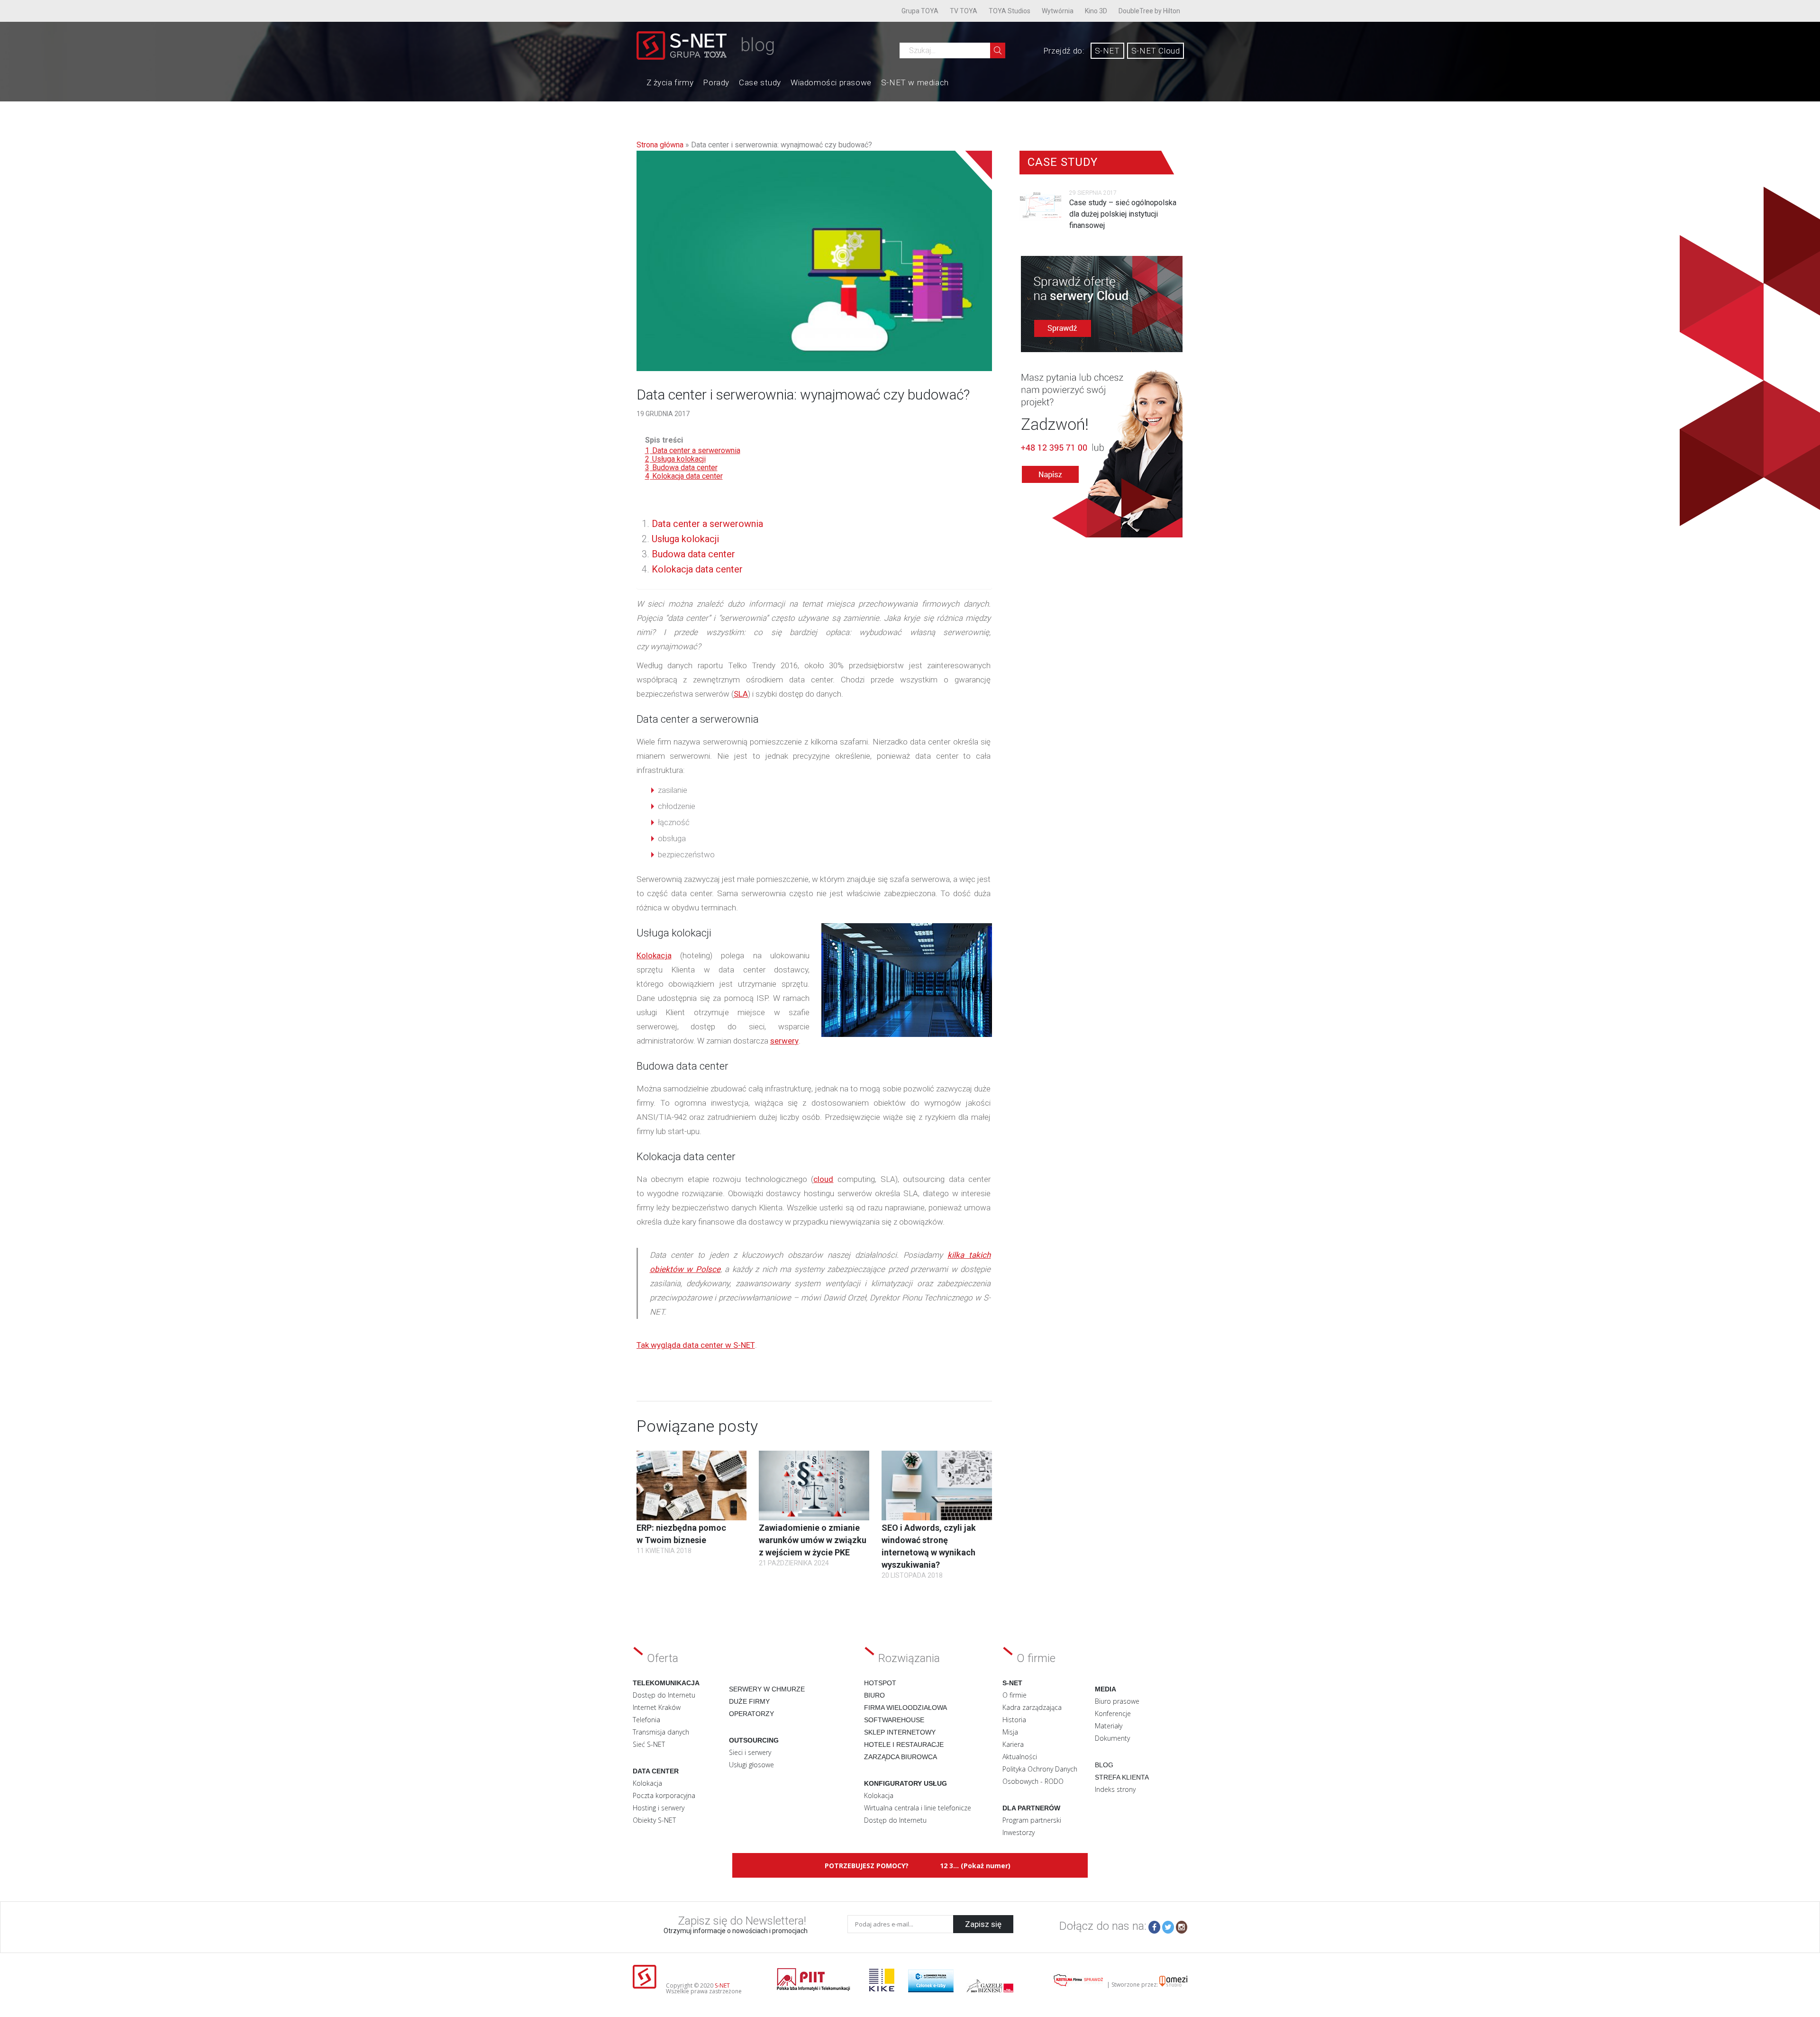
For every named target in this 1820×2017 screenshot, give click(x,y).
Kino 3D (1096, 11)
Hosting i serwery (659, 1808)
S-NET (1107, 51)
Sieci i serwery (750, 1752)
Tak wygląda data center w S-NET (696, 1345)
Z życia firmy (670, 82)
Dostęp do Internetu (664, 1695)
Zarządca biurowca (901, 1757)
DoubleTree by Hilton (1149, 11)
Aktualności (1020, 1757)
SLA (741, 694)
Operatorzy (751, 1714)
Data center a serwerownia (707, 524)
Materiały (1109, 1726)
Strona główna (660, 145)
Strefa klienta (1122, 1777)
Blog (1104, 1765)
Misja (1010, 1732)
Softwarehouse (894, 1720)
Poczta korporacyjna (664, 1795)
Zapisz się (983, 1924)
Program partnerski (1032, 1820)
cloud (823, 1179)
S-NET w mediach (915, 82)
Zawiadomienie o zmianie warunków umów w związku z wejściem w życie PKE (813, 1540)
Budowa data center (693, 554)
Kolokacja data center (697, 569)
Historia (1014, 1720)
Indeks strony (1115, 1789)
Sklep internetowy (900, 1732)
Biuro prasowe (1117, 1701)
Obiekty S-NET (654, 1820)
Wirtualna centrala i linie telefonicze (918, 1808)
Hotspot (880, 1683)
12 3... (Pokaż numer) (975, 1866)
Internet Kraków (657, 1707)
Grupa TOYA (920, 11)
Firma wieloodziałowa (905, 1708)
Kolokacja (654, 955)
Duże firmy (749, 1701)
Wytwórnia (1058, 11)
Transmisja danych (661, 1732)
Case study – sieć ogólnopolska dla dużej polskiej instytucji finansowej (1123, 214)
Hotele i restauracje (904, 1744)
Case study (760, 82)
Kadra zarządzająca (1032, 1707)
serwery (784, 1041)
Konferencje (1113, 1713)
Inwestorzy (1019, 1832)
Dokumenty (1112, 1738)
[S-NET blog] (685, 57)
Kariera (1013, 1744)
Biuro (874, 1695)
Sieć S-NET (649, 1744)
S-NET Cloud (1156, 51)
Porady (716, 82)
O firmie (1015, 1695)
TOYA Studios (1010, 11)
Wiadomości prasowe (831, 82)
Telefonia (646, 1720)
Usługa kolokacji (685, 539)
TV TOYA (964, 11)
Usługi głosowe (751, 1765)
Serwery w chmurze (767, 1689)
